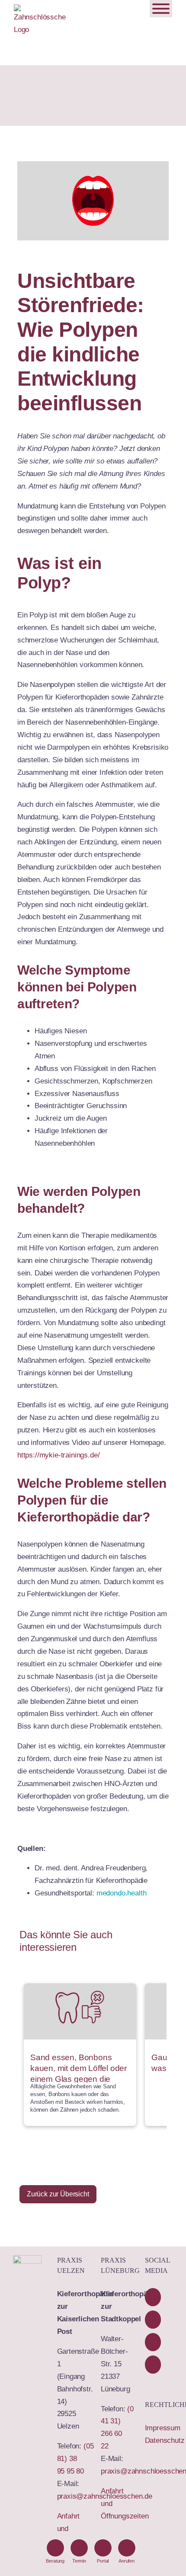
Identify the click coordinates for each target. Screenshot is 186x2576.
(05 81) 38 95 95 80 (75, 2459)
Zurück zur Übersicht (58, 2194)
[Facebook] (153, 2297)
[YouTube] (153, 2320)
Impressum (163, 2428)
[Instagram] (153, 2365)
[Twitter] (153, 2342)
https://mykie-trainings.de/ (58, 1455)
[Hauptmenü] (161, 9)
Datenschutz (165, 2440)
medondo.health (122, 1893)
